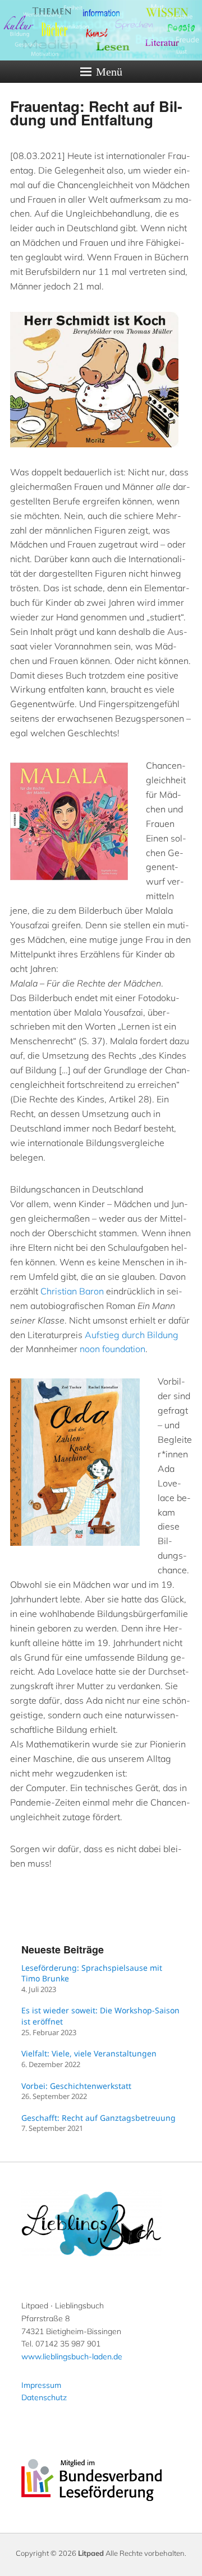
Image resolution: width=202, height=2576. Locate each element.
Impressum (41, 2385)
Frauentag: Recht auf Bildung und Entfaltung (96, 113)
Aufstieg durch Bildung (132, 1335)
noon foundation (113, 1349)
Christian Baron (72, 1291)
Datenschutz (44, 2397)
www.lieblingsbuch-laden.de (72, 2357)
